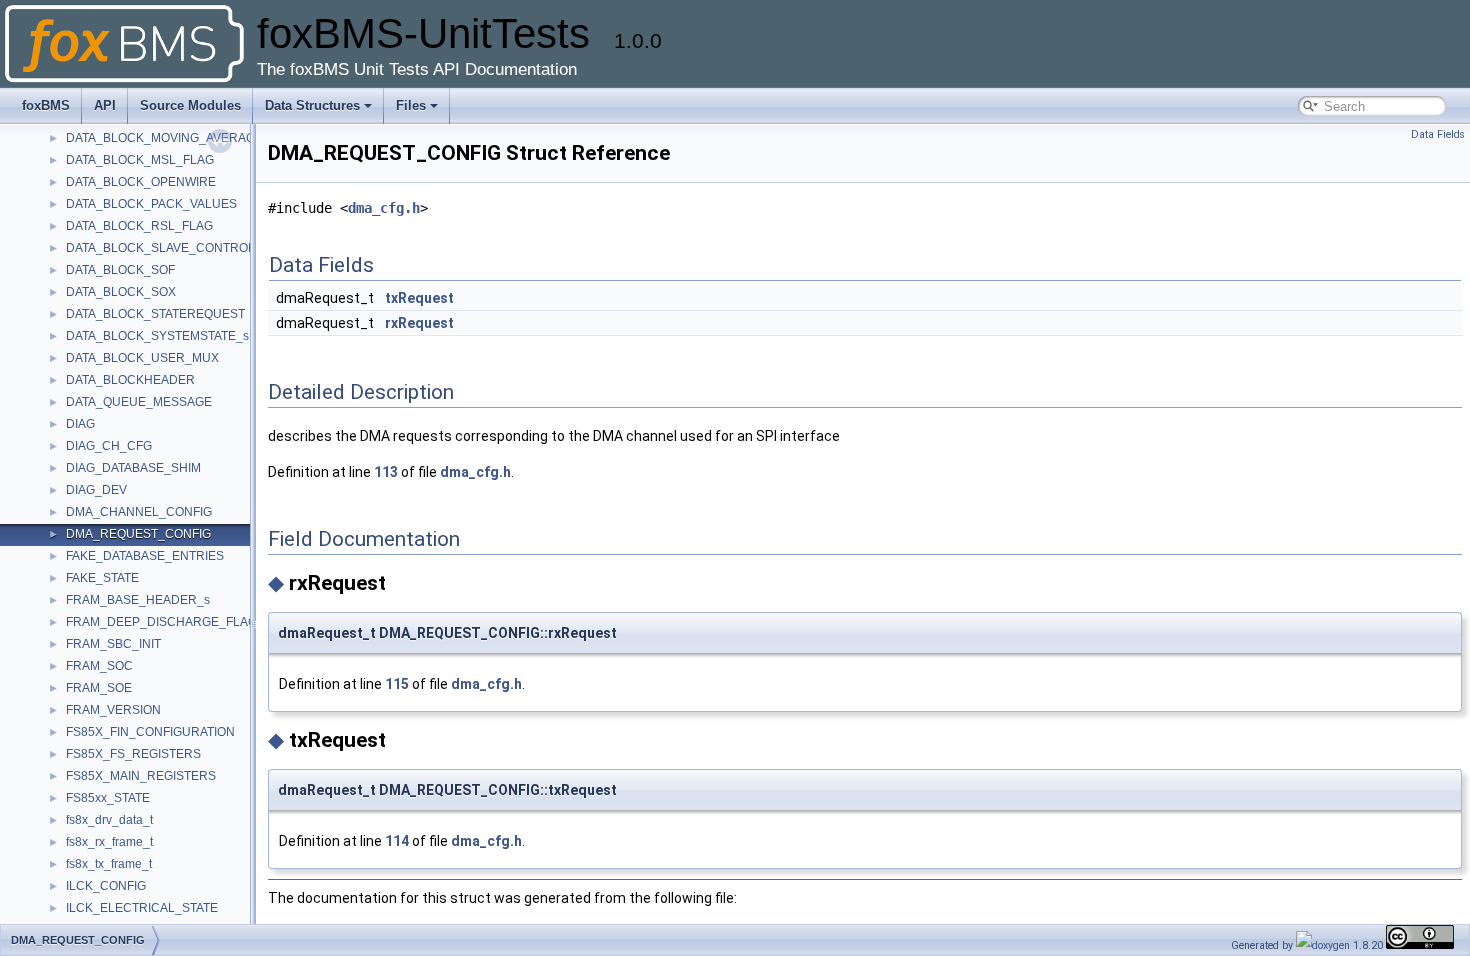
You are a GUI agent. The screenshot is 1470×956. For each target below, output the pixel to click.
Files (411, 105)
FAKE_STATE (102, 578)
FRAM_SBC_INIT (113, 644)
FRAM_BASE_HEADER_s (138, 600)
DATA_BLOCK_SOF (120, 270)
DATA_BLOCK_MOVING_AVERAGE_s (171, 138)
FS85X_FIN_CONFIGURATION (150, 732)
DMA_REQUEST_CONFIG (138, 534)
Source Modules (190, 105)
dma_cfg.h (384, 208)
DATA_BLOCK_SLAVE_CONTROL (160, 248)
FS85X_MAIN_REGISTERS (141, 776)
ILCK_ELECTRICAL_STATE (142, 908)
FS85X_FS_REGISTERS (133, 754)
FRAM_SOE (99, 688)
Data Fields (1438, 134)
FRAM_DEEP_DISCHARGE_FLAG (161, 622)
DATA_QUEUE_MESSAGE (139, 402)
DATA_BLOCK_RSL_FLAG (139, 226)
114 (397, 841)
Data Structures (312, 105)
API (105, 105)
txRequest (419, 298)
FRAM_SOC (99, 666)
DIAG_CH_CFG (109, 446)
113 (386, 472)
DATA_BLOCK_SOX (121, 292)
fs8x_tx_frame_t (109, 864)
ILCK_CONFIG (106, 886)
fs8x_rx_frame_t (109, 842)
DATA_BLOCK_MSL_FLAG (140, 160)
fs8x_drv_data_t (109, 820)
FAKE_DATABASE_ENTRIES (145, 556)
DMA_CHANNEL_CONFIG (139, 512)
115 (397, 684)
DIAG (80, 424)
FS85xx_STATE (108, 798)
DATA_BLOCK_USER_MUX (142, 358)
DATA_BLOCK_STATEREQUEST (155, 314)
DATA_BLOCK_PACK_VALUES (151, 204)
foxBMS (46, 105)
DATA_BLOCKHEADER (130, 380)
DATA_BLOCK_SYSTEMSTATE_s (157, 336)
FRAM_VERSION (113, 710)
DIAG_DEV (96, 490)
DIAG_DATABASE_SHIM (133, 468)
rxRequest (419, 323)
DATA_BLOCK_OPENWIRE (141, 182)
